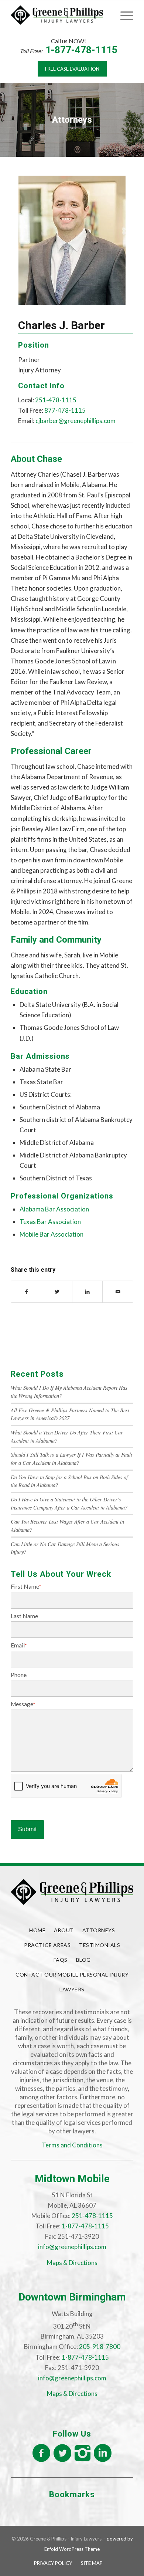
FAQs (61, 1960)
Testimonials (100, 1945)
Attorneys (99, 1930)
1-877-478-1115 (81, 50)
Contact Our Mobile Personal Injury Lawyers (72, 1982)
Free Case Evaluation (72, 69)
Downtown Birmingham (72, 2297)
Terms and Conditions (72, 2145)
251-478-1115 (56, 400)
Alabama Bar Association (54, 1209)
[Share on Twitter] (57, 1292)
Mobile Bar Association (52, 1234)
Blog (83, 1960)
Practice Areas (47, 1945)
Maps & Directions (72, 2263)
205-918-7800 (100, 2347)
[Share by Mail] (118, 1292)
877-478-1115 (65, 410)
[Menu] (123, 15)
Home (37, 1930)
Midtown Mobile (72, 2179)
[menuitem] (106, 15)
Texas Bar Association (50, 1222)
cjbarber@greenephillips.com (76, 421)
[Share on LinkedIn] (87, 1292)
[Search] (106, 15)
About (64, 1930)
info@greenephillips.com (72, 2247)
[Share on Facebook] (26, 1292)
